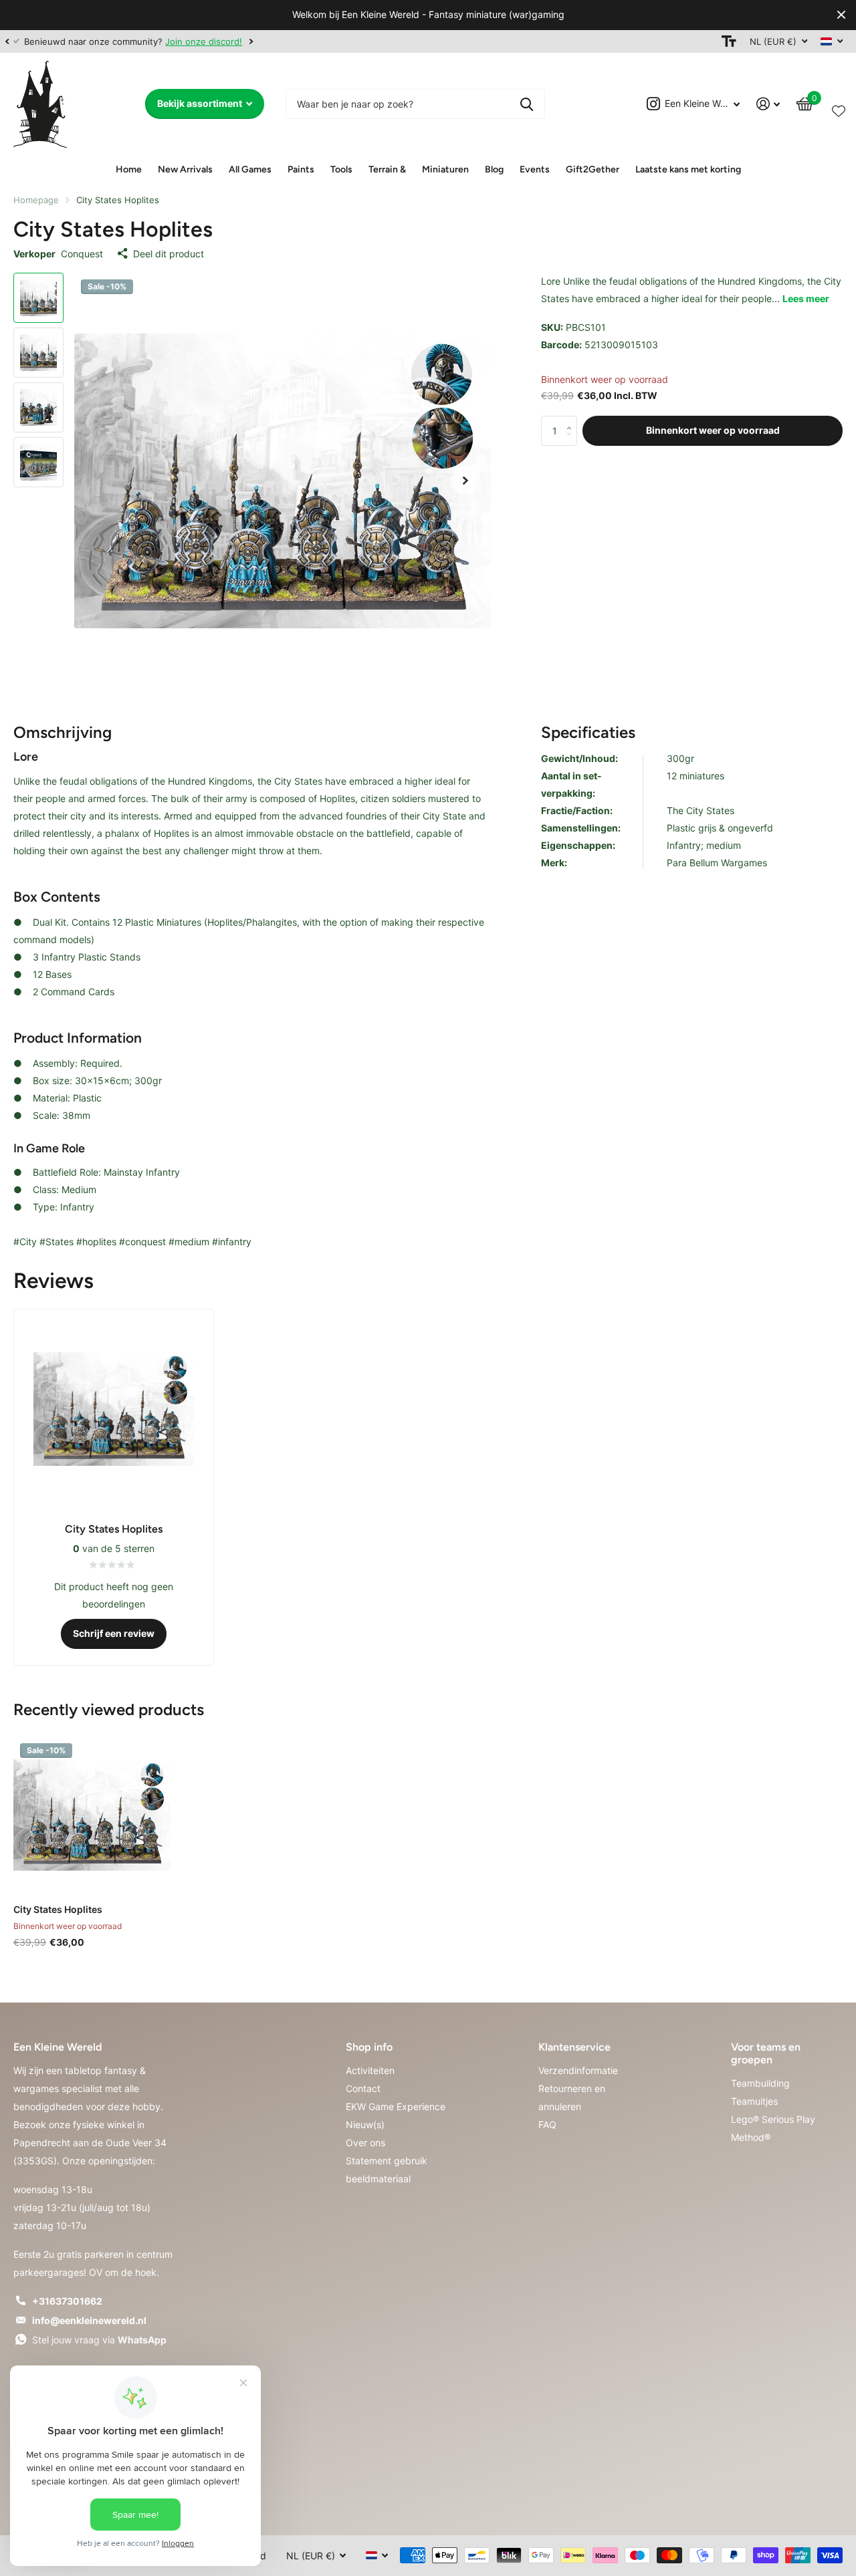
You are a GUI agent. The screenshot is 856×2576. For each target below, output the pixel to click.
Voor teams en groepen (766, 2053)
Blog (494, 169)
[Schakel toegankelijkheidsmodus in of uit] (729, 41)
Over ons (365, 2143)
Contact (363, 2088)
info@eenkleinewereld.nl (89, 2320)
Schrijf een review (114, 1633)
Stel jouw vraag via (99, 2340)
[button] (7, 41)
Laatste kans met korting (688, 169)
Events (535, 169)
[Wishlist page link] (839, 108)
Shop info (369, 2047)
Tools (341, 169)
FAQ (547, 2124)
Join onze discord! (204, 41)
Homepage (36, 200)
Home (129, 169)
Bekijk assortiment (201, 103)
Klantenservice (574, 2047)
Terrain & (387, 169)
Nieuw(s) (365, 2124)
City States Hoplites (58, 1909)
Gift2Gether (593, 169)
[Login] (768, 104)
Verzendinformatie (578, 2070)
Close (841, 15)
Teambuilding (760, 2083)
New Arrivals (185, 169)
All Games (250, 169)
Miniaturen (445, 169)
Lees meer (806, 298)
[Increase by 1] (572, 420)
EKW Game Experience (396, 2106)
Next (251, 41)
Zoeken (527, 104)
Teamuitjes (754, 2101)
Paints (301, 169)
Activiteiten (370, 2070)
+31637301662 (67, 2301)
